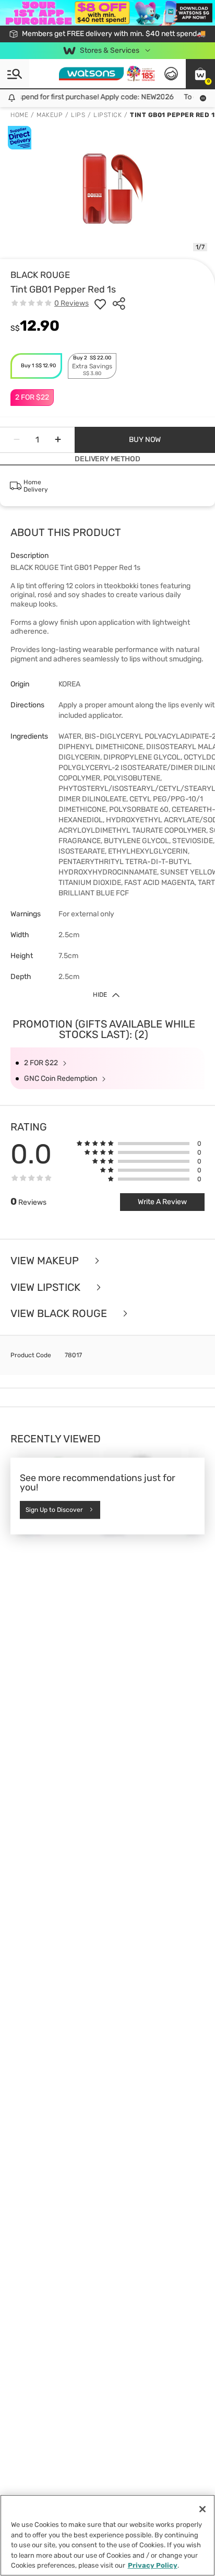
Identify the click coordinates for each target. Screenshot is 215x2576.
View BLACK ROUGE (60, 1314)
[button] (200, 74)
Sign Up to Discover (54, 1510)
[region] (107, 2535)
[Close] (202, 2509)
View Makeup (46, 1261)
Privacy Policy (153, 2565)
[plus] (58, 440)
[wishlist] (100, 304)
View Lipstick (47, 1287)
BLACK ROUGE (40, 275)
